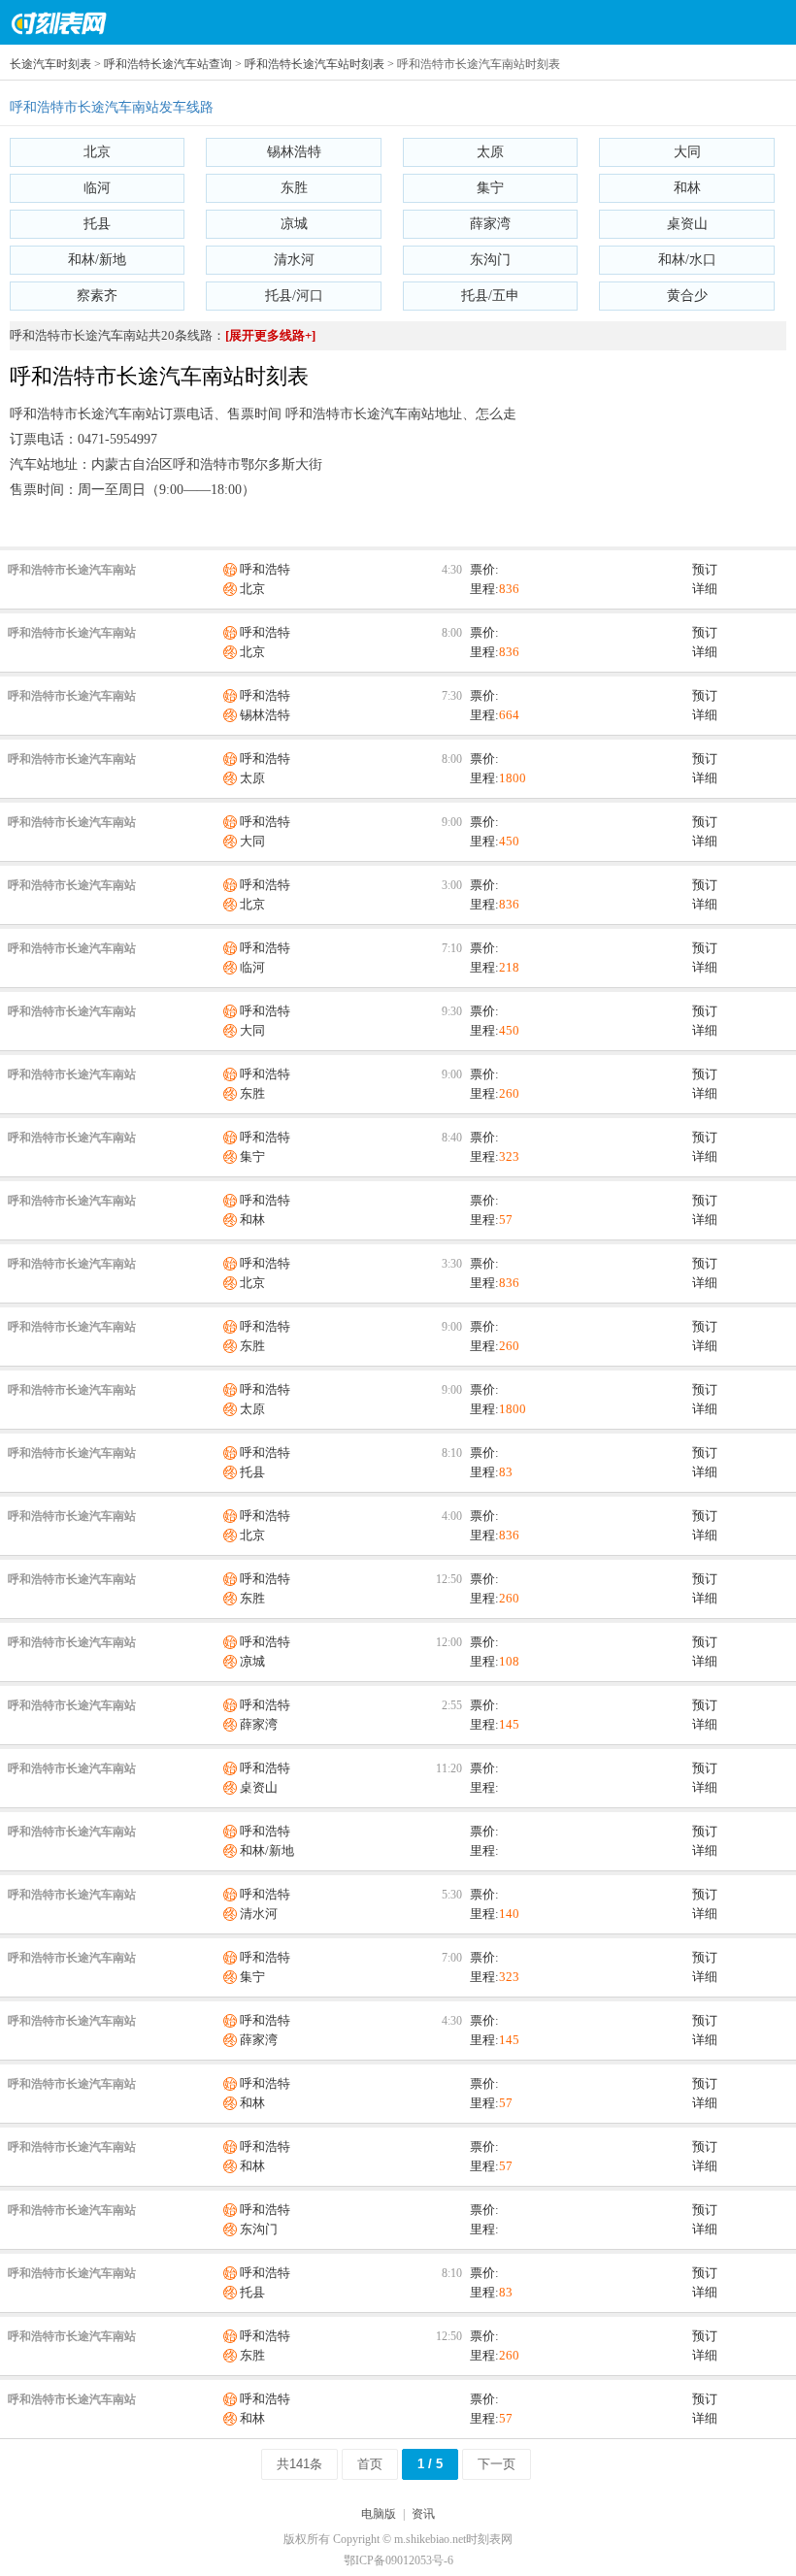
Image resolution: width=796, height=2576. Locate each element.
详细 (705, 589)
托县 (97, 224)
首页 (370, 2464)
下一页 (497, 2464)
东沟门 (490, 260)
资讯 (423, 2514)
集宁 (490, 188)
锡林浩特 (294, 152)
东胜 (294, 188)
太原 (490, 152)
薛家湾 (490, 224)
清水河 (294, 260)
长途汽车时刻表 (50, 64)
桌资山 (687, 224)
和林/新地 (97, 260)
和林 (687, 188)
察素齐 (97, 296)
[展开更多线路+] (270, 335)
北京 (97, 152)
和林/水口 (687, 260)
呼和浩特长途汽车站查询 (168, 64)
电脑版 (379, 2514)
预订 (705, 569)
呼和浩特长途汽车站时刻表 (315, 64)
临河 (97, 188)
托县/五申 (490, 296)
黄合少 (687, 296)
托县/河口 (294, 296)
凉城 (294, 224)
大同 (687, 152)
